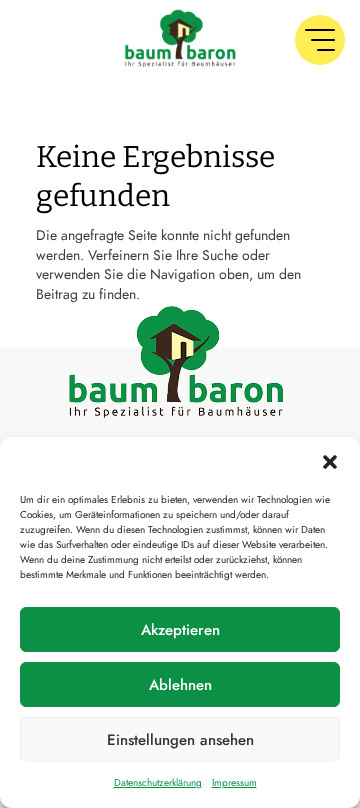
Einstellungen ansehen (180, 740)
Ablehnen (180, 685)
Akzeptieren (180, 630)
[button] (330, 462)
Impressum (234, 782)
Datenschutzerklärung (158, 782)
